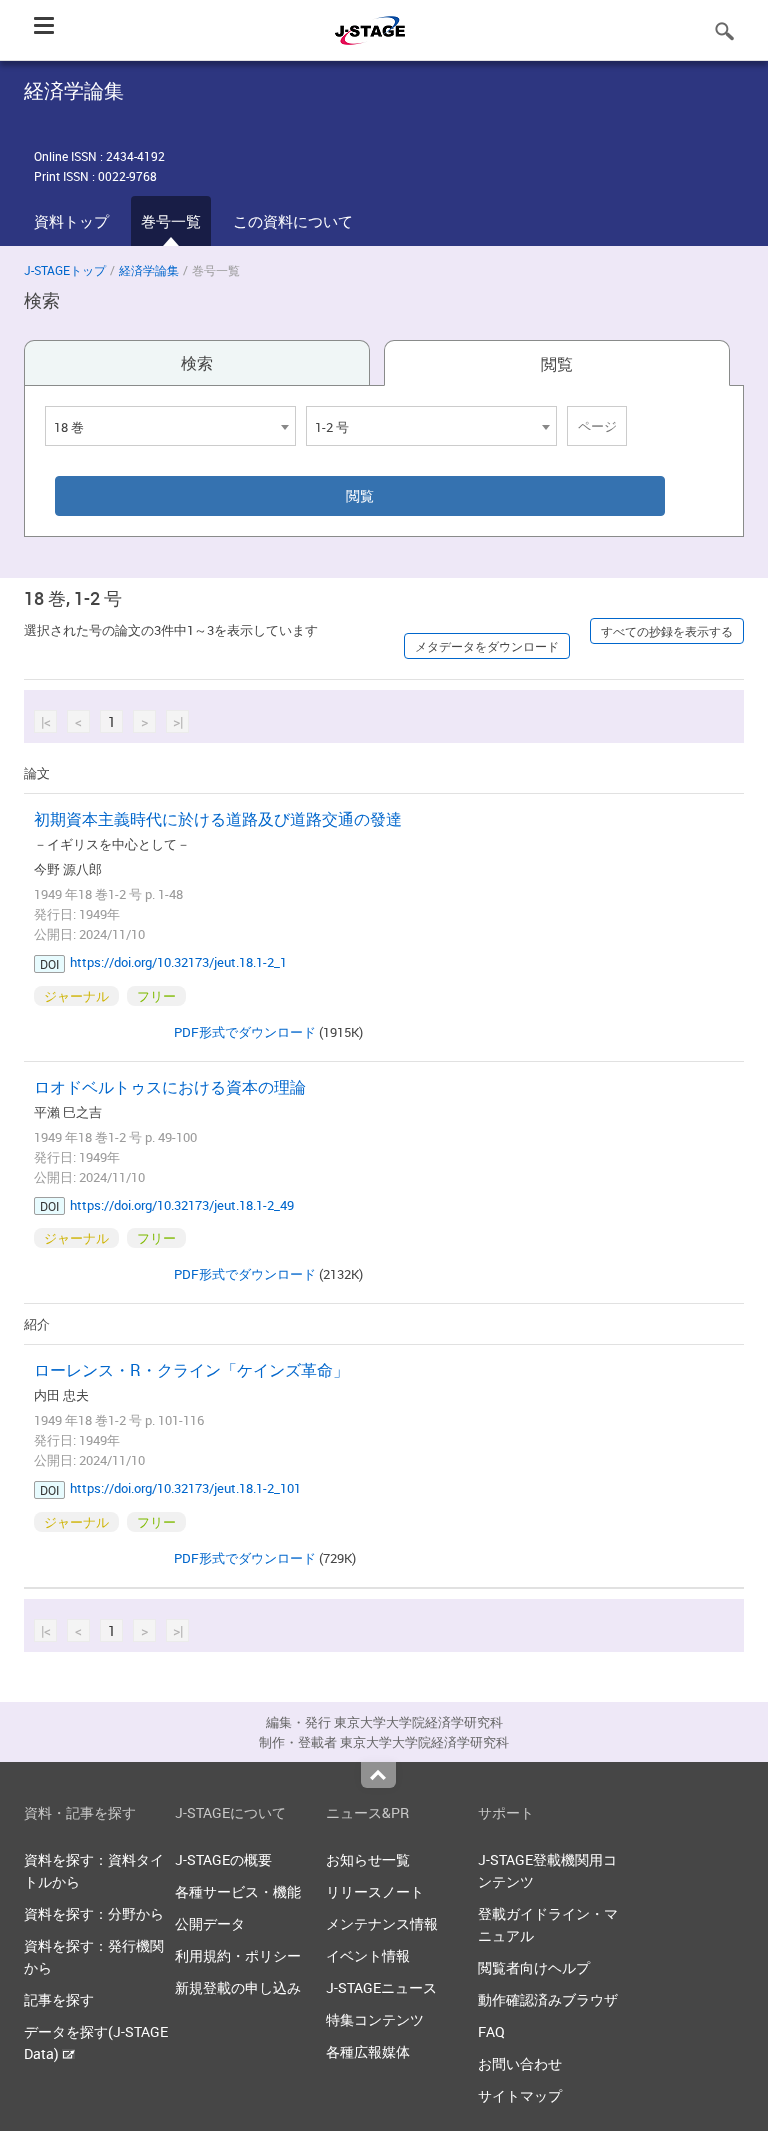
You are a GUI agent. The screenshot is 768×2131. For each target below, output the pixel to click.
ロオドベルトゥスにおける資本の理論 (170, 1087)
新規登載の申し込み (238, 1987)
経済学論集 (149, 270)
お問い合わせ (520, 2063)
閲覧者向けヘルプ (534, 1967)
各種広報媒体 (368, 2051)
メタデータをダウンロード (487, 646)
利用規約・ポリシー (238, 1955)
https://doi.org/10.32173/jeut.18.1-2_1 (178, 962)
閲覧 (557, 364)
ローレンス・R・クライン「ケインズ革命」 (191, 1370)
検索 (197, 363)
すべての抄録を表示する (667, 631)
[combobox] (170, 426)
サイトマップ (520, 2095)
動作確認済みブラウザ (548, 1999)
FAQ (491, 2031)
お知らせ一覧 (368, 1859)
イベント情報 (368, 1955)
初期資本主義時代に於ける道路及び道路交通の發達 (218, 819)
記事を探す (59, 1999)
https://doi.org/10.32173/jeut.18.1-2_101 (185, 1488)
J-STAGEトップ (65, 270)
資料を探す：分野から (94, 1913)
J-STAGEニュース (381, 1987)
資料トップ (71, 221)
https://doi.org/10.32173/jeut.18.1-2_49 (182, 1205)
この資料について (293, 221)
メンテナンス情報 (382, 1923)
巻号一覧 (171, 221)
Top (378, 1775)
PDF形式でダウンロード (245, 1032)
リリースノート (375, 1891)
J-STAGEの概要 (223, 1859)
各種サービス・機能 (238, 1891)
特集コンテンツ (375, 2019)
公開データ (210, 1923)
